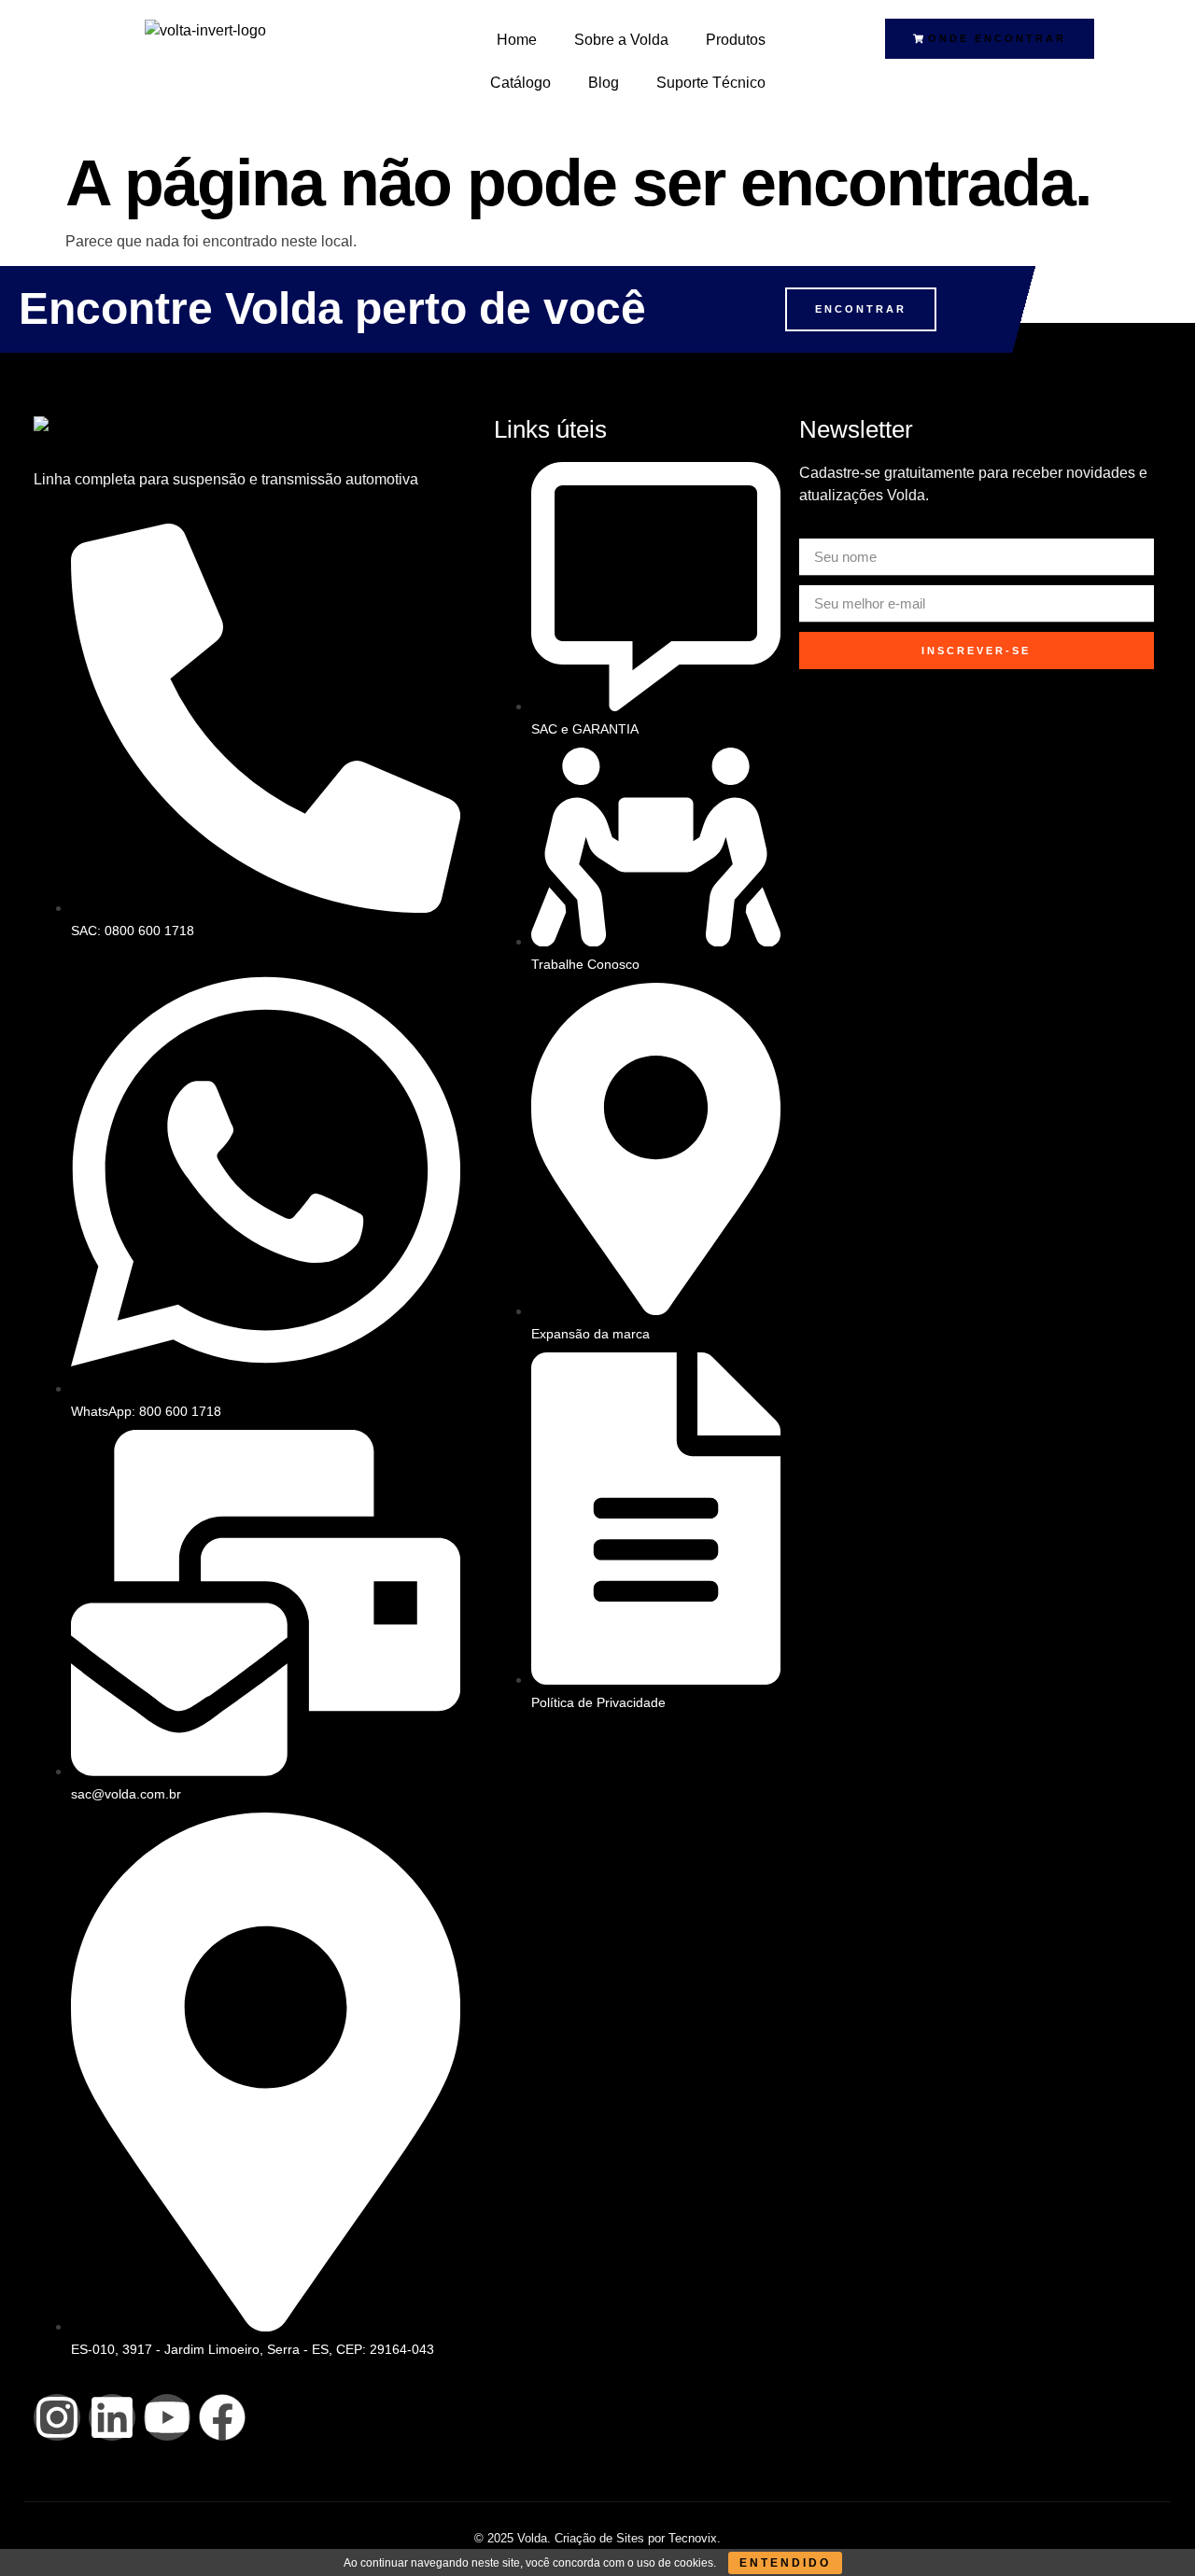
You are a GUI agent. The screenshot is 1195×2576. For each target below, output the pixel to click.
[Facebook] (222, 2417)
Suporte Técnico (711, 83)
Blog (604, 83)
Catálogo (520, 83)
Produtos (736, 40)
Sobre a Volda (621, 40)
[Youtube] (167, 2417)
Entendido (785, 2563)
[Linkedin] (112, 2417)
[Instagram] (57, 2417)
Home (517, 40)
